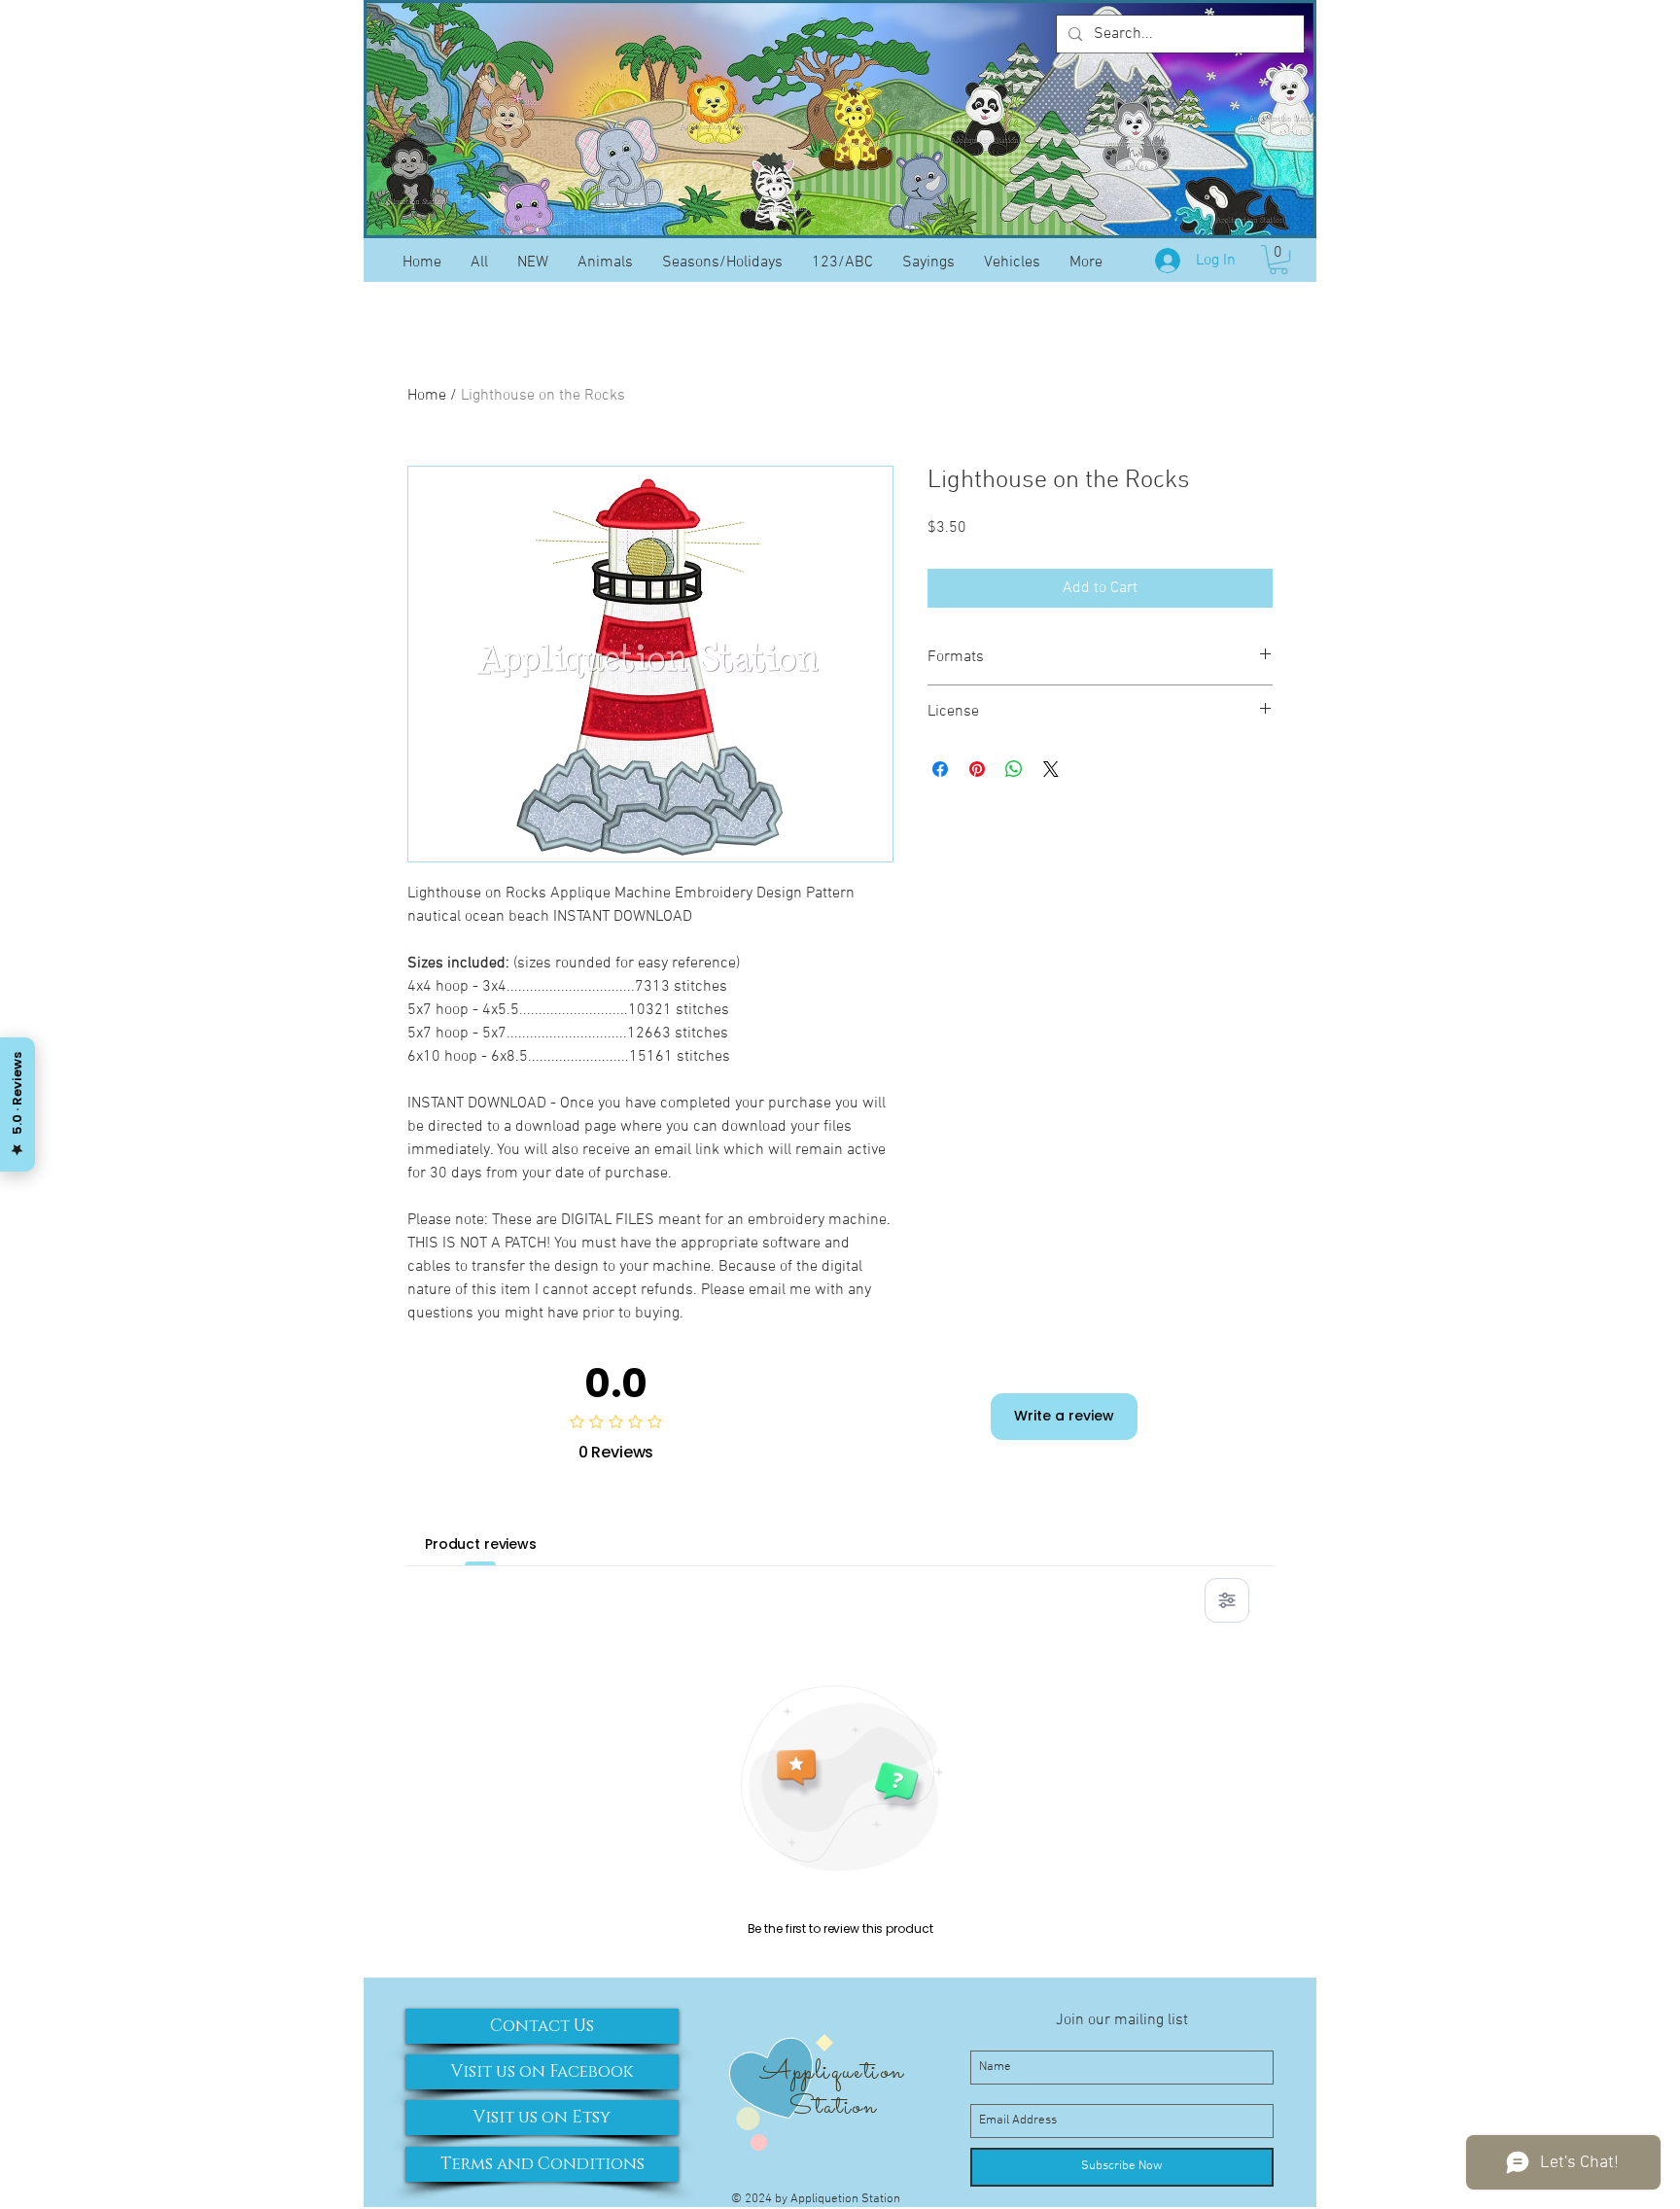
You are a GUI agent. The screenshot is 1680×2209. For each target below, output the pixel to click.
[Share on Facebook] (940, 769)
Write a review (1064, 1416)
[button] (1278, 260)
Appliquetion (832, 2072)
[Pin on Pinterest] (977, 769)
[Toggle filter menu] (1227, 1600)
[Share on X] (1051, 769)
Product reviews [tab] (481, 1544)
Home (427, 396)
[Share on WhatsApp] (1014, 769)
